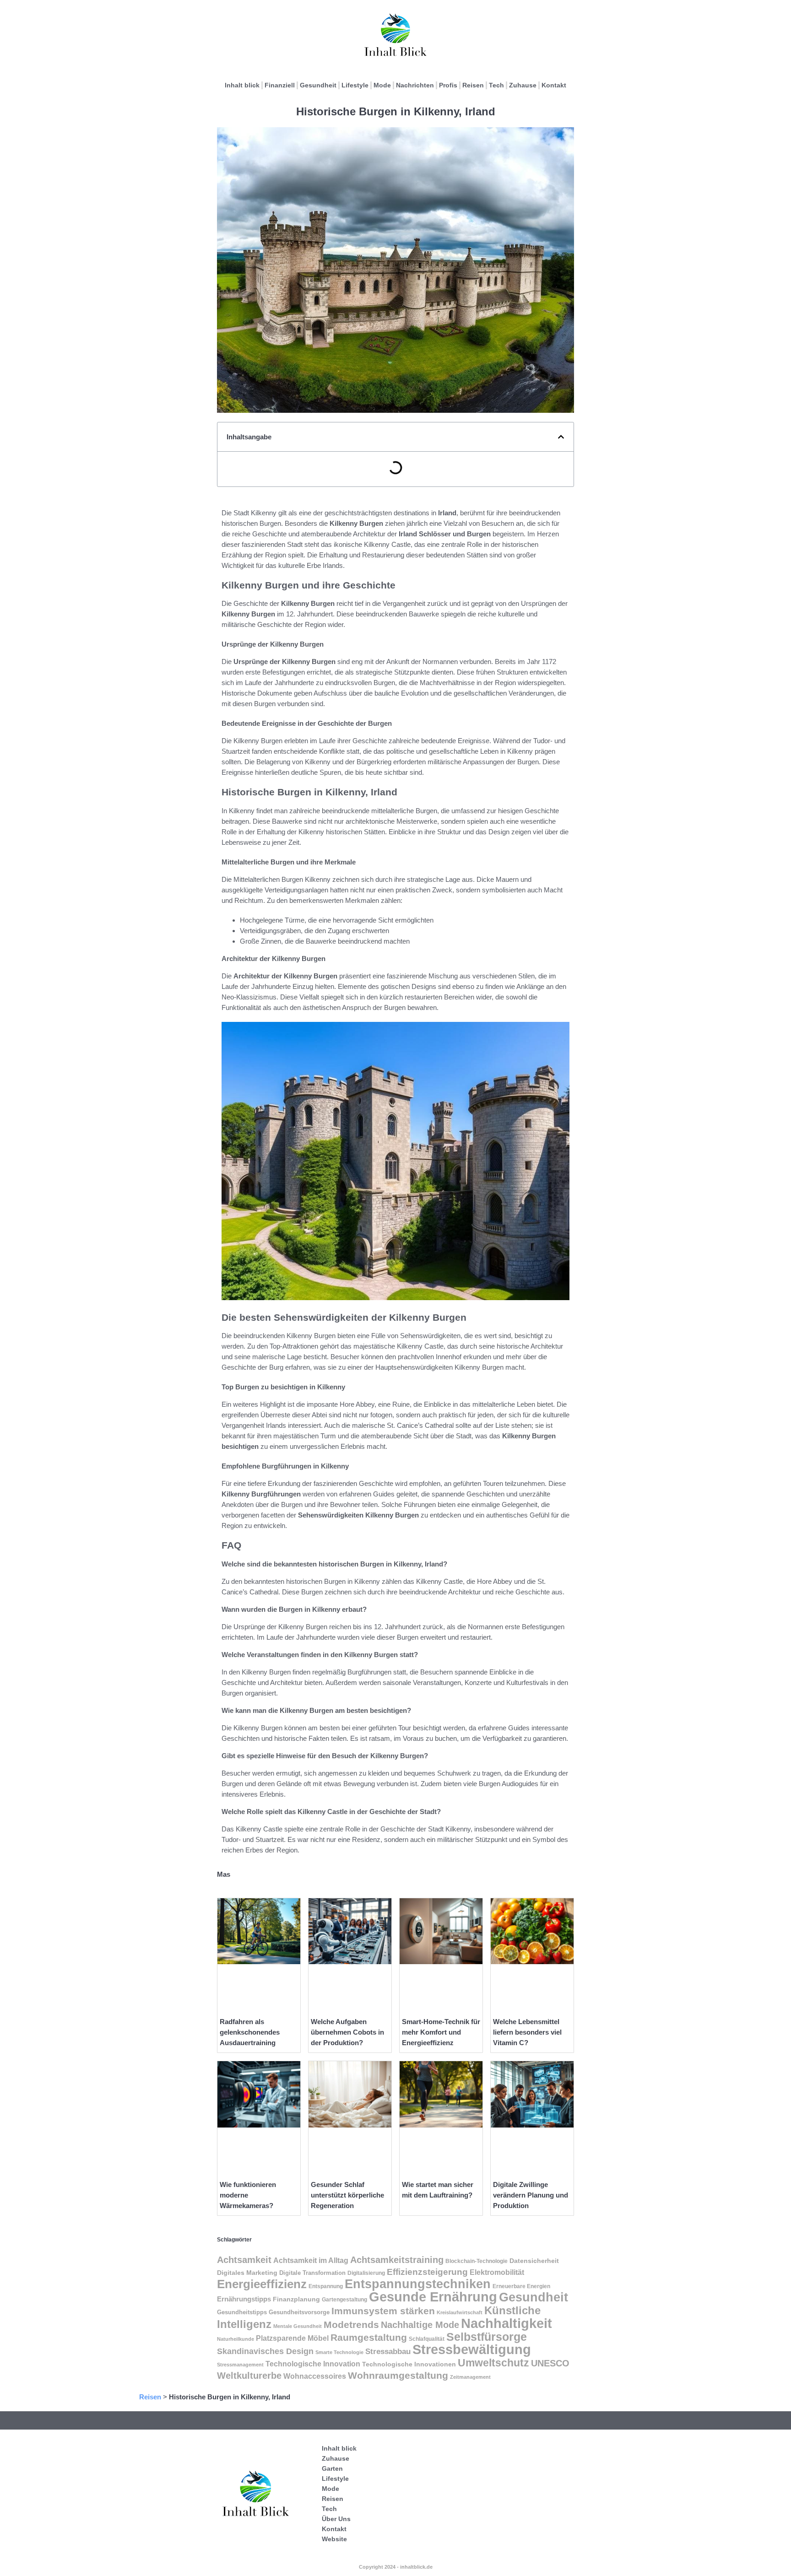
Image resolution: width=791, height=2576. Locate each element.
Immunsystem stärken (383, 2311)
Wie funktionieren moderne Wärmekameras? (248, 2195)
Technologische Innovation (313, 2364)
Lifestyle (355, 85)
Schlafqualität (427, 2339)
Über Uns (336, 2519)
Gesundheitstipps (242, 2312)
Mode (382, 85)
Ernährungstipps (244, 2299)
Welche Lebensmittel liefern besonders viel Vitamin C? (527, 2032)
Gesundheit (318, 85)
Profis (448, 85)
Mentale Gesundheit (298, 2326)
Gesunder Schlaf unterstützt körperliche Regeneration (347, 2195)
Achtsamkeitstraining (397, 2260)
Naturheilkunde (236, 2339)
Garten (332, 2468)
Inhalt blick (242, 85)
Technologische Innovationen (409, 2364)
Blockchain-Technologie (477, 2261)
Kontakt (554, 85)
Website (334, 2539)
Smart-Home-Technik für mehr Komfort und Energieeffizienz (441, 2032)
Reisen (473, 85)
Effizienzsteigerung (427, 2272)
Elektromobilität (497, 2272)
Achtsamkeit (244, 2260)
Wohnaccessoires (315, 2376)
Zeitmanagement (470, 2377)
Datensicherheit (534, 2261)
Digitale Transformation (312, 2273)
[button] (561, 437)
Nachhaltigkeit (507, 2323)
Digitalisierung (366, 2273)
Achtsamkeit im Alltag (311, 2260)
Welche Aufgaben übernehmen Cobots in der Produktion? (347, 2032)
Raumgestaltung (369, 2337)
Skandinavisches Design (265, 2351)
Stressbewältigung (472, 2349)
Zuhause (523, 85)
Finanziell (280, 85)
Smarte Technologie (339, 2352)
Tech (496, 85)
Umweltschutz (493, 2363)
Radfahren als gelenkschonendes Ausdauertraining (250, 2032)
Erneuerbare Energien (521, 2286)
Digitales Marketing (247, 2273)
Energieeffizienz (262, 2284)
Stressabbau (388, 2351)
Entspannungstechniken (418, 2284)
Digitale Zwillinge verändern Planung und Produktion (531, 2195)
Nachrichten (415, 85)
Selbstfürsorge (487, 2337)
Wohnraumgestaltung (398, 2375)
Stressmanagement (240, 2365)
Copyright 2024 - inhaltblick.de (396, 2567)
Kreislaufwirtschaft (460, 2312)
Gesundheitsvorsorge (299, 2312)
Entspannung (326, 2286)
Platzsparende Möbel (292, 2338)
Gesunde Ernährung (433, 2297)
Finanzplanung (296, 2299)
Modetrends (351, 2325)
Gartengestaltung (344, 2300)
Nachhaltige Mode (420, 2325)
